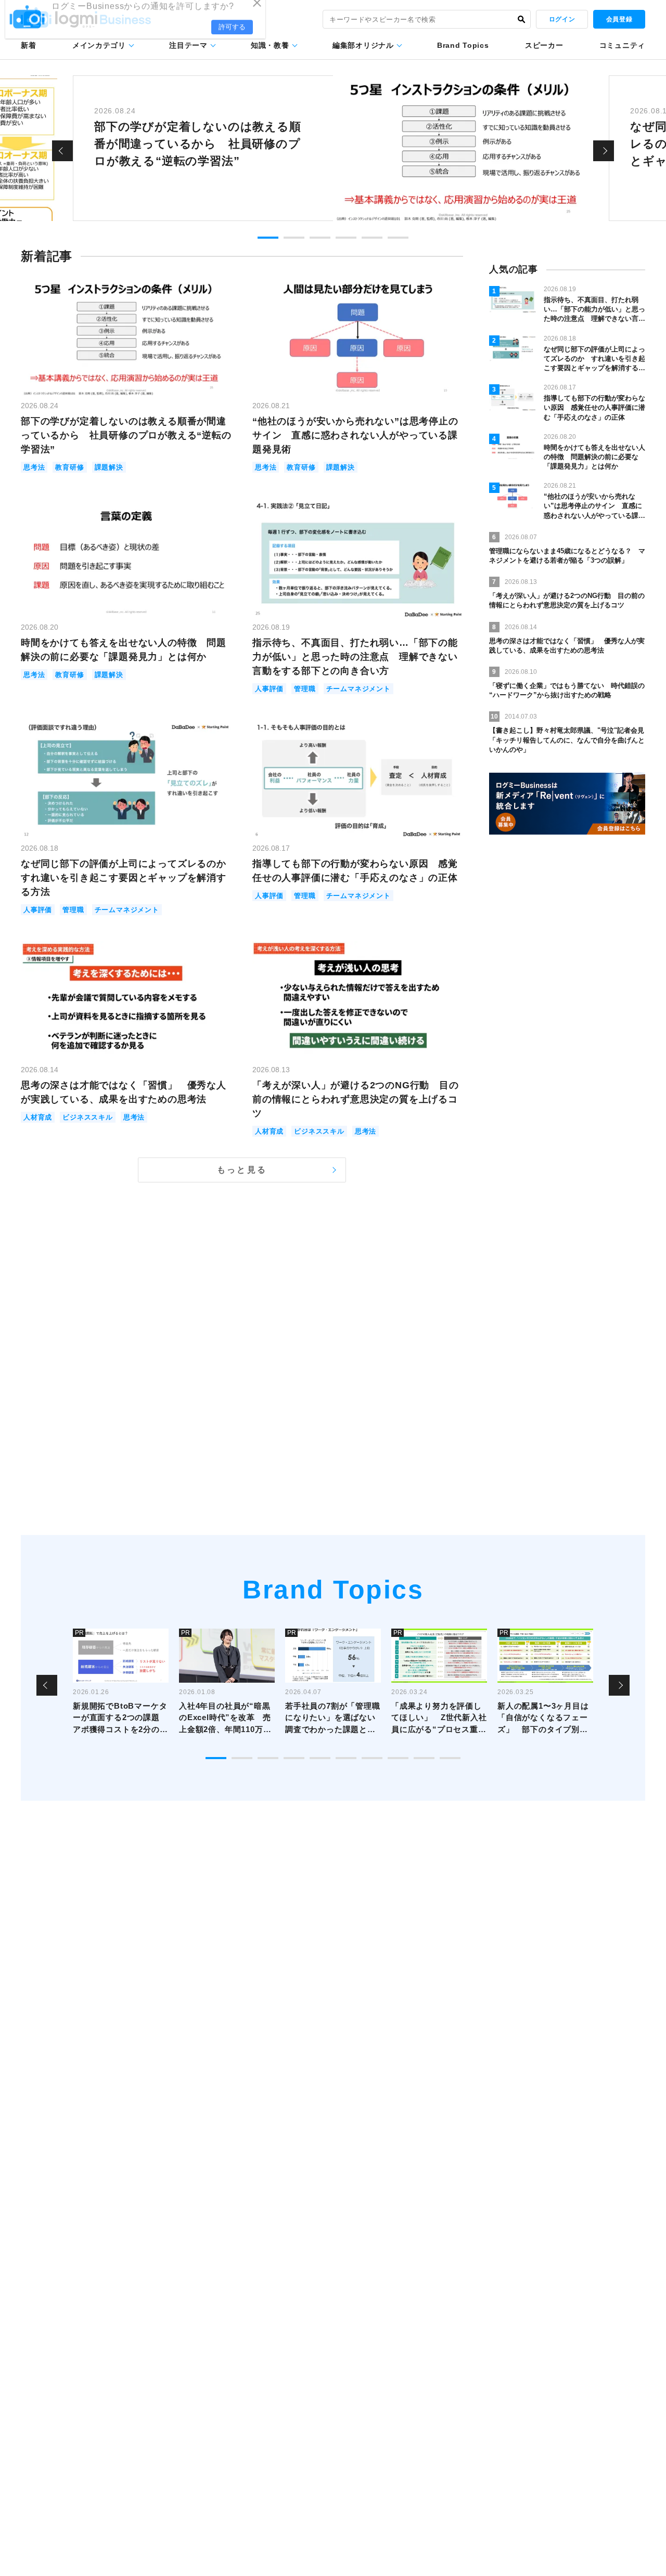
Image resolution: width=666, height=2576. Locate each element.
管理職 (305, 689)
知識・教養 (270, 45)
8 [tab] (398, 1758)
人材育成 (38, 1117)
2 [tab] (294, 238)
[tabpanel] (333, 148)
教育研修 (69, 467)
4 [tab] (346, 238)
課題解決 (109, 467)
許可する (232, 37)
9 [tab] (424, 1758)
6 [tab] (398, 238)
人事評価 (269, 689)
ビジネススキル (88, 1117)
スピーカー (544, 45)
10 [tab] (450, 1758)
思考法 (34, 467)
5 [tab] (372, 238)
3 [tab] (320, 238)
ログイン (562, 19)
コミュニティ (622, 45)
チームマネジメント (358, 689)
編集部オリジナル (363, 45)
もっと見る (242, 1170)
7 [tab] (372, 1758)
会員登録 (619, 19)
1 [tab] (268, 238)
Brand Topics (463, 45)
